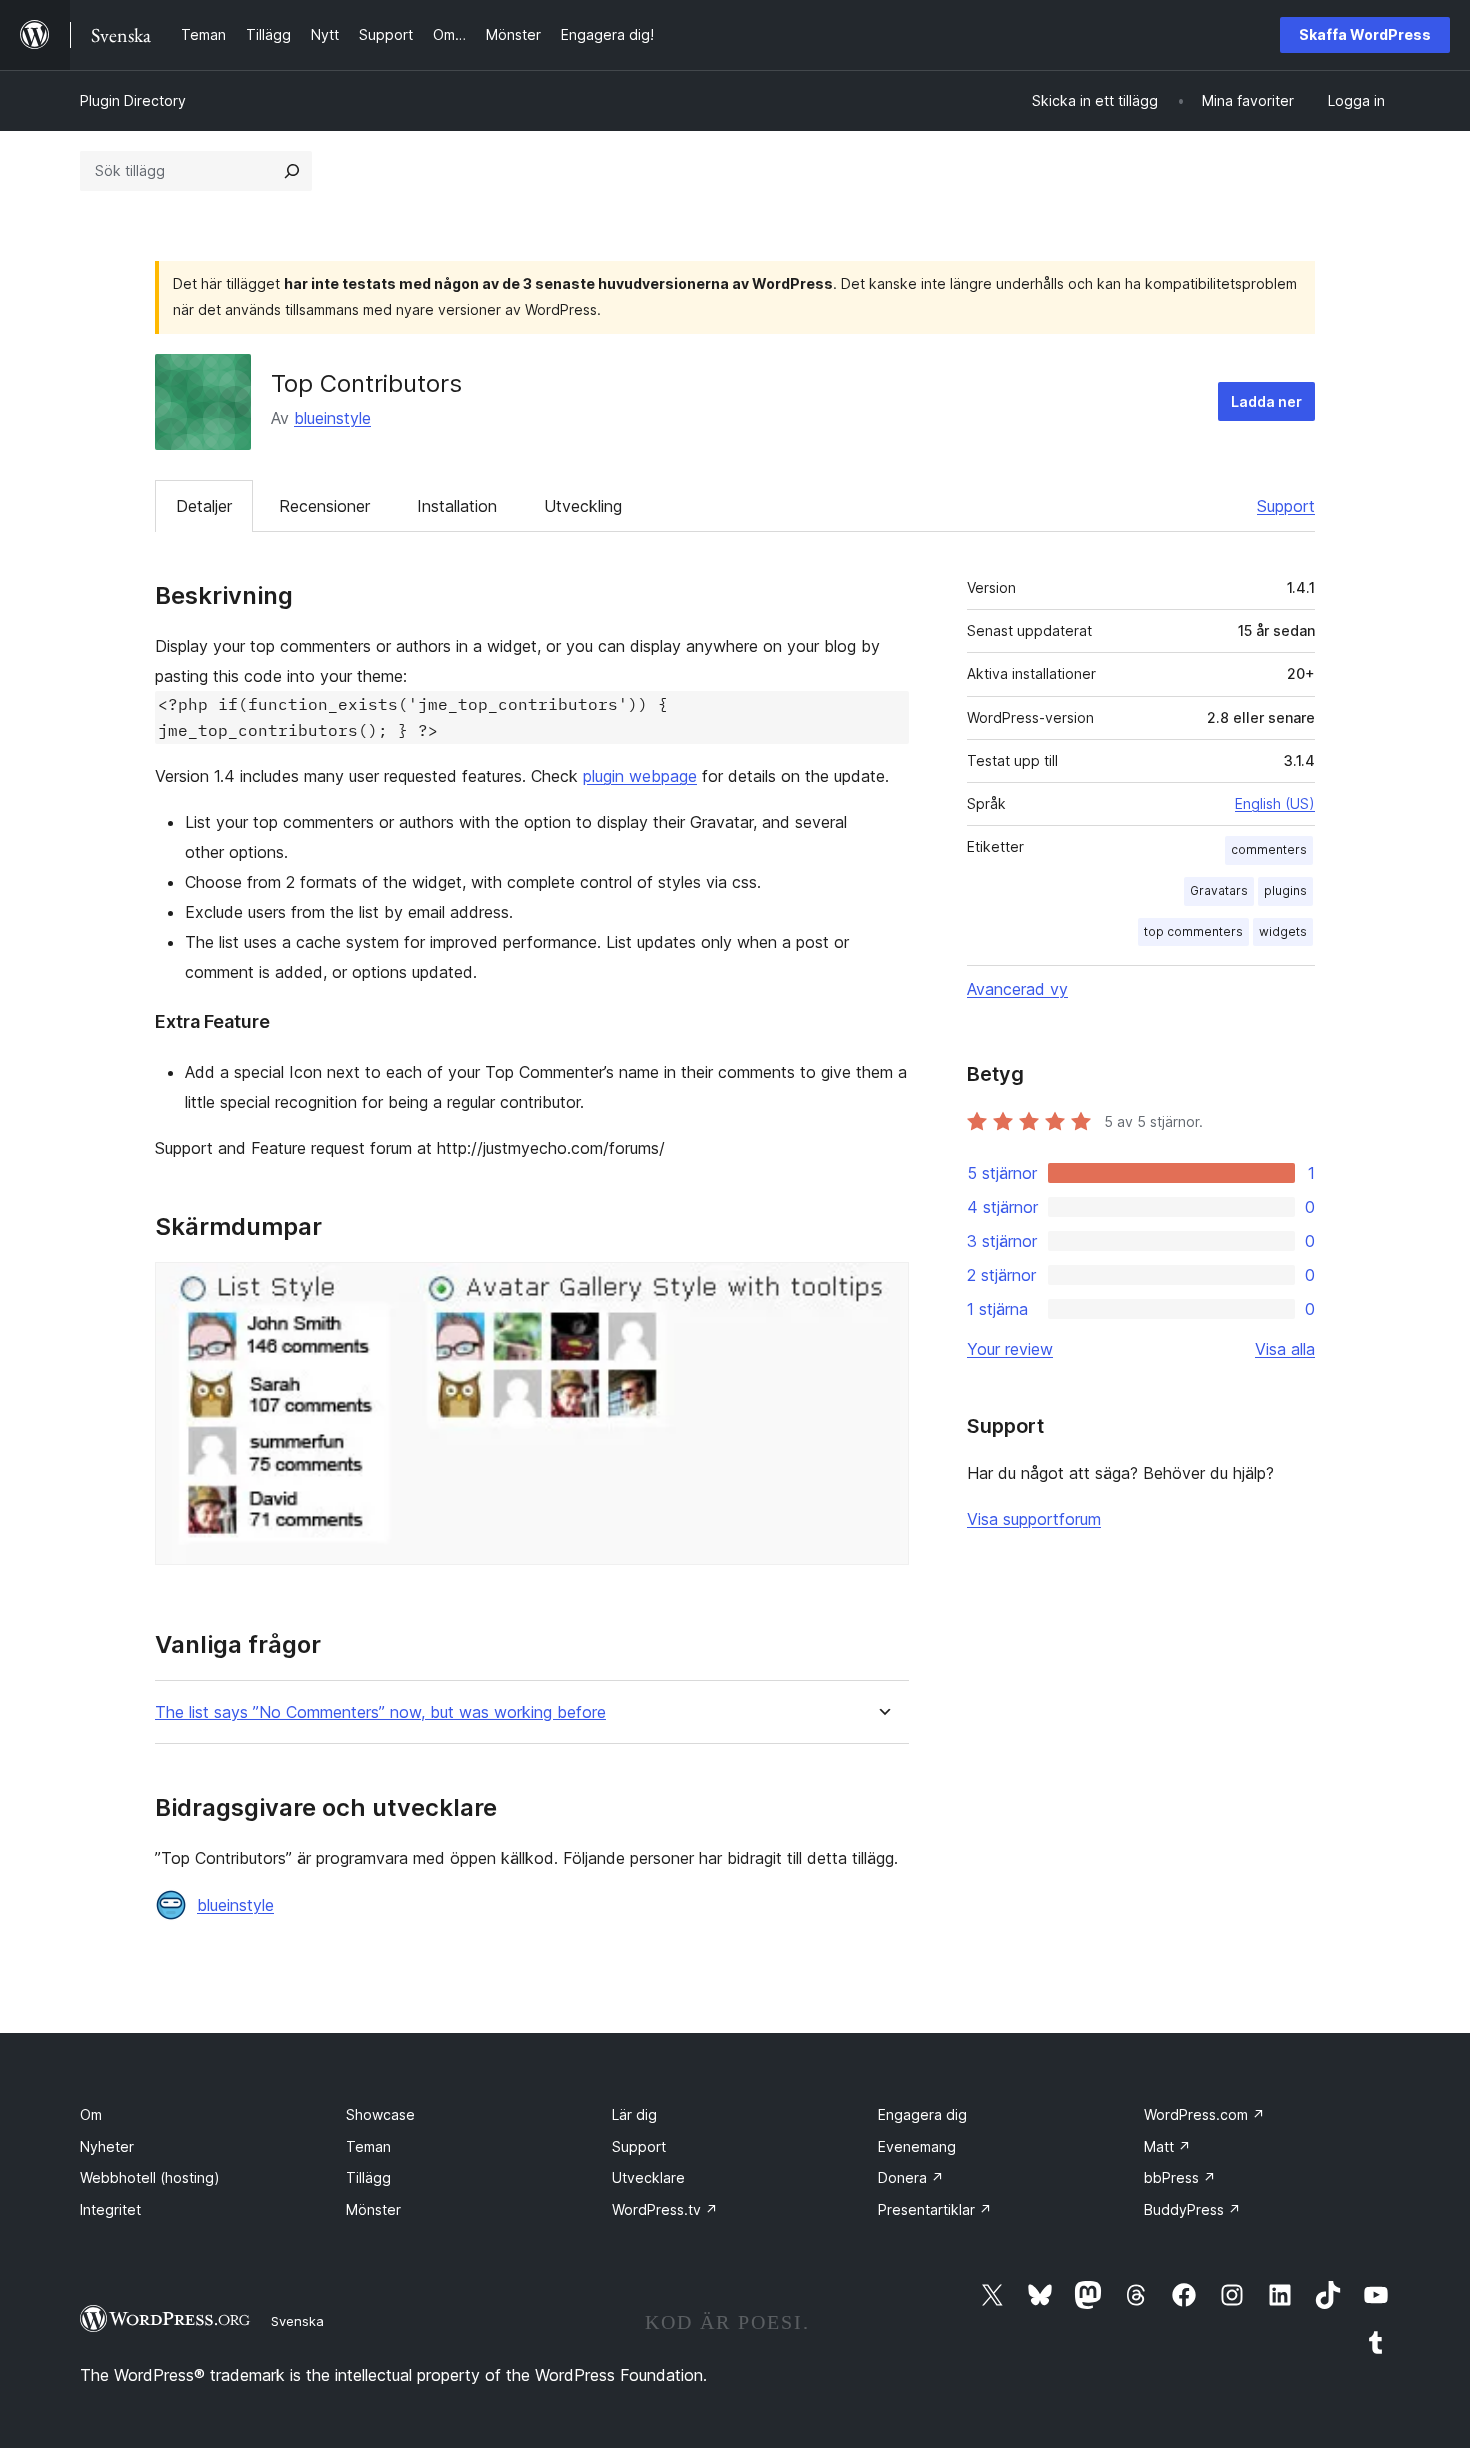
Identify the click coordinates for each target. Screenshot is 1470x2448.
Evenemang (917, 2146)
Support (1286, 506)
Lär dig (634, 2114)
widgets (1283, 931)
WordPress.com (1204, 2114)
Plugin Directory (133, 100)
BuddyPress (1192, 2209)
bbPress (1180, 2177)
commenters (1269, 849)
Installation (457, 506)
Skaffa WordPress (1365, 34)
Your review (1010, 1349)
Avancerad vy (1017, 989)
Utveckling (583, 506)
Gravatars (1219, 890)
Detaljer (204, 506)
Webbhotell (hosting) (150, 2177)
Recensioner (324, 506)
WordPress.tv (665, 2209)
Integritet (110, 2209)
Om (91, 2114)
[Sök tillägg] (292, 171)
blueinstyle (332, 418)
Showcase (380, 2114)
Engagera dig (922, 2114)
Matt (1167, 2146)
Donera (911, 2177)
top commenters (1193, 931)
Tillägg (368, 2177)
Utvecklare (648, 2177)
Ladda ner (1266, 401)
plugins (1285, 890)
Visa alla (1285, 1349)
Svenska (297, 2321)
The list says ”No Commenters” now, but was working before (380, 1712)
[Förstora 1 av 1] (882, 1289)
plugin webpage (640, 776)
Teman (368, 2146)
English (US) (1275, 803)
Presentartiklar (935, 2209)
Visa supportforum (1034, 1519)
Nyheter (107, 2146)
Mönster (373, 2209)
